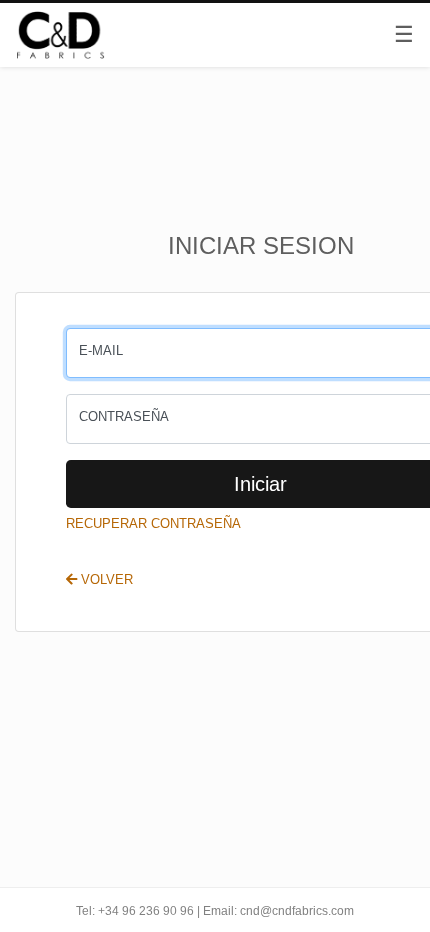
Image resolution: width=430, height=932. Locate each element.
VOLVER (105, 579)
